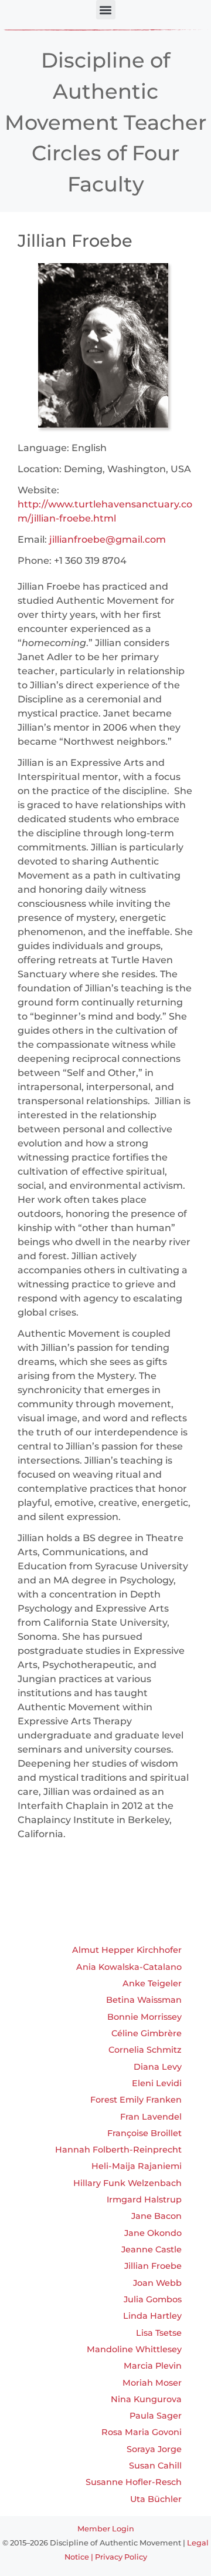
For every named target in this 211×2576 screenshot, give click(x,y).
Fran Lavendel (151, 2117)
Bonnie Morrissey (144, 2017)
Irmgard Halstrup (144, 2200)
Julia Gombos (153, 2299)
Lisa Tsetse (159, 2333)
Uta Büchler (156, 2499)
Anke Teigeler (152, 1983)
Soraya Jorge (154, 2449)
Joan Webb (157, 2283)
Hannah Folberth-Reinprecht (118, 2150)
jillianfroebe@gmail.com (108, 539)
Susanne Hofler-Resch (134, 2482)
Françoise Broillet (144, 2133)
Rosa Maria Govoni (142, 2432)
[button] (106, 10)
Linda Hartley (152, 2316)
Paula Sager (156, 2416)
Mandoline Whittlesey (134, 2349)
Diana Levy (158, 2067)
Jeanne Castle (152, 2249)
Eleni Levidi (157, 2083)
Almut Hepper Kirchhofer (127, 1950)
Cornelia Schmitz (145, 2050)
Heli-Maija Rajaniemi (137, 2166)
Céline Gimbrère (147, 2033)
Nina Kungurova (146, 2399)
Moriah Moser (152, 2383)
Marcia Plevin (153, 2366)
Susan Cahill (155, 2466)
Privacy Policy (121, 2557)
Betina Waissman (144, 2000)
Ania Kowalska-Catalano (129, 1967)
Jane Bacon (156, 2216)
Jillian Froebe (153, 2266)
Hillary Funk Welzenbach (127, 2183)
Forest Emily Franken (136, 2100)
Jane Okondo (153, 2233)
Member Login (106, 2529)
